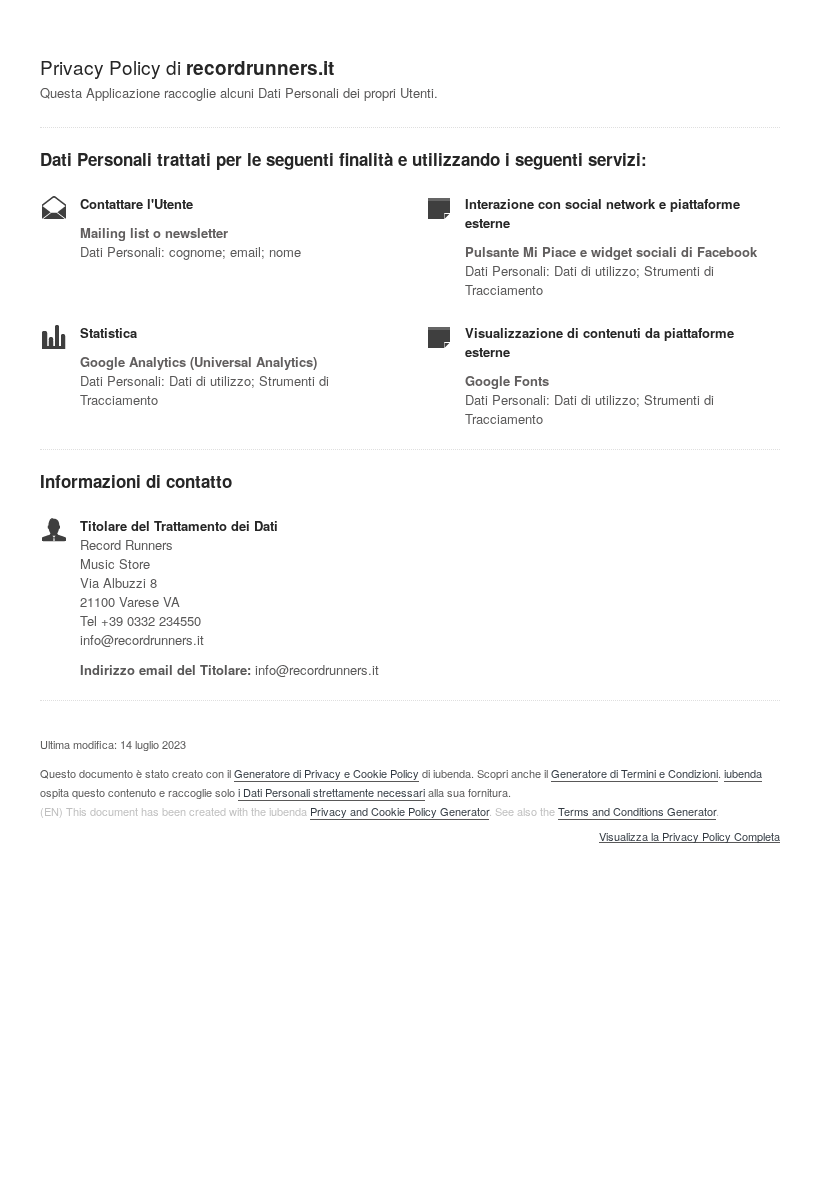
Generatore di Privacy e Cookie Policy (326, 773)
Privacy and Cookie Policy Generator (399, 811)
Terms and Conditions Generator (637, 811)
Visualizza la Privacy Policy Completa (689, 837)
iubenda (743, 773)
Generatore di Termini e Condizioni (634, 773)
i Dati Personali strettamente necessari (331, 792)
